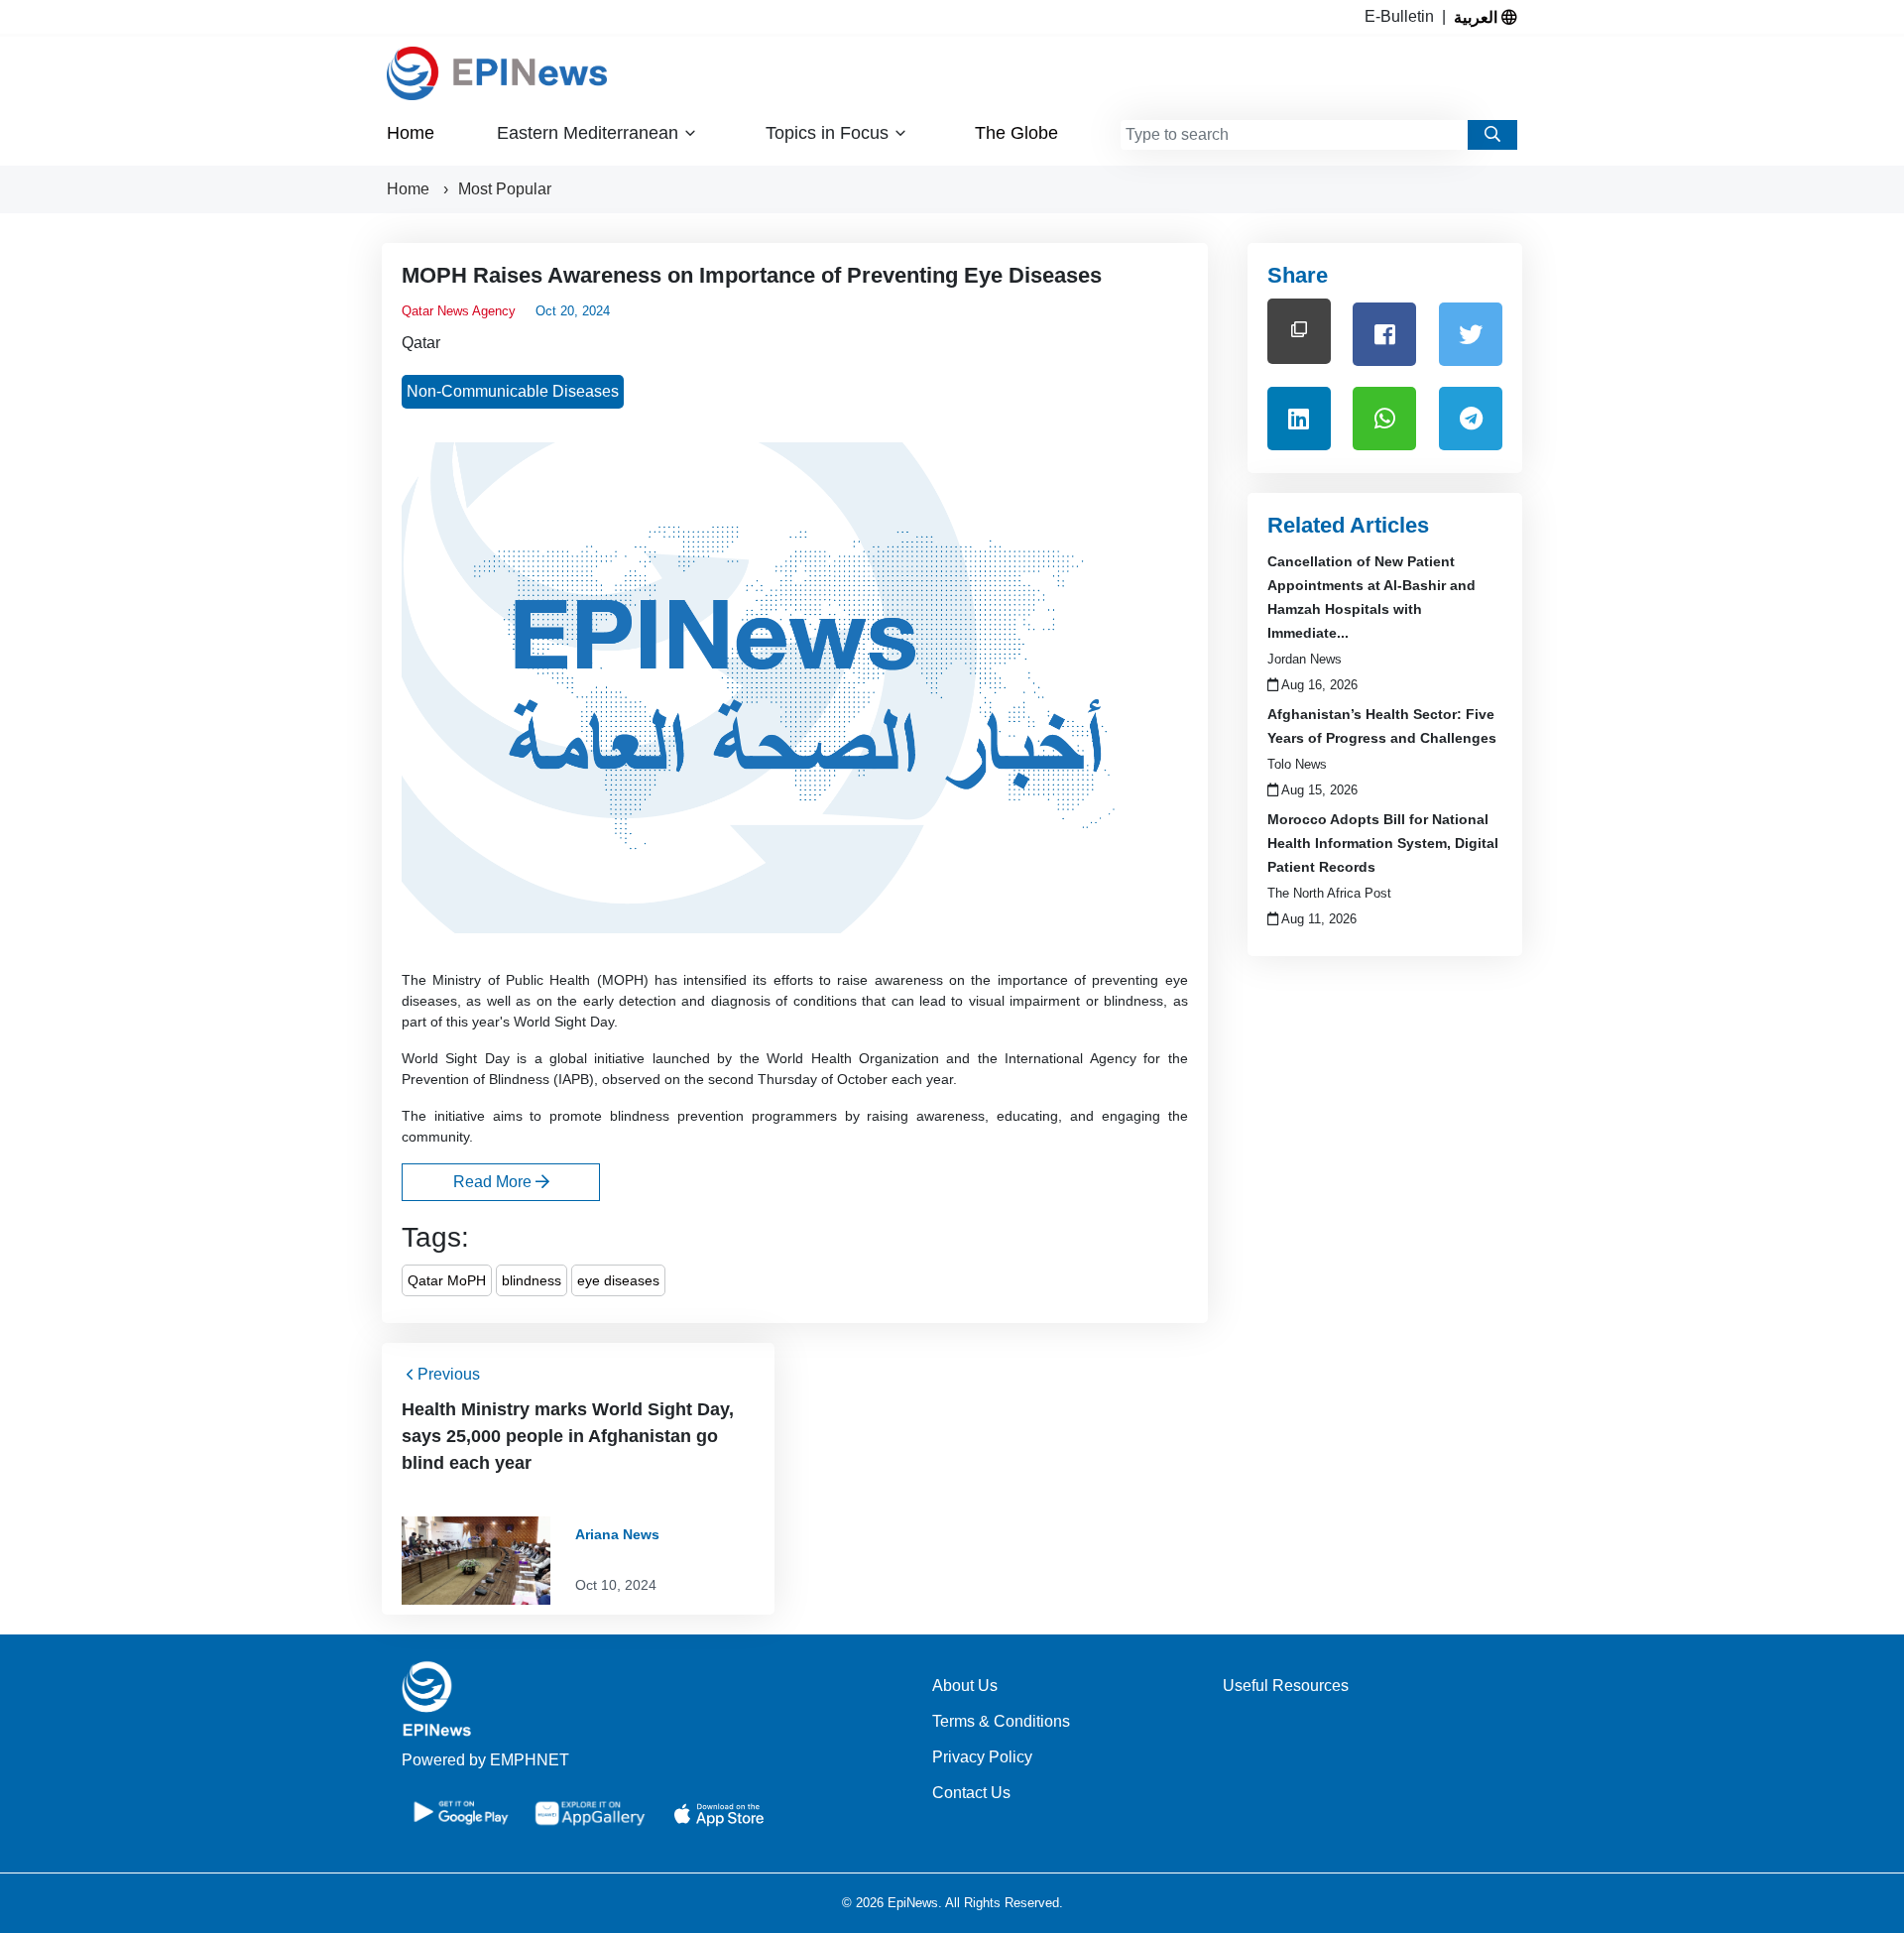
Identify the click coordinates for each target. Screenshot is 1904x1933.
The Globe (1016, 133)
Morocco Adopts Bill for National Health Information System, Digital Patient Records (1383, 843)
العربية (1478, 17)
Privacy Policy (982, 1757)
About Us (965, 1686)
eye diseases (618, 1280)
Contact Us (971, 1793)
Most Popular (505, 189)
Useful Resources (1286, 1686)
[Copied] (1299, 331)
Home (411, 133)
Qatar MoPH (447, 1280)
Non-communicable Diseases (513, 391)
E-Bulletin (1403, 16)
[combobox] (1294, 135)
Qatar (421, 343)
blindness (532, 1280)
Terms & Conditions (1001, 1721)
